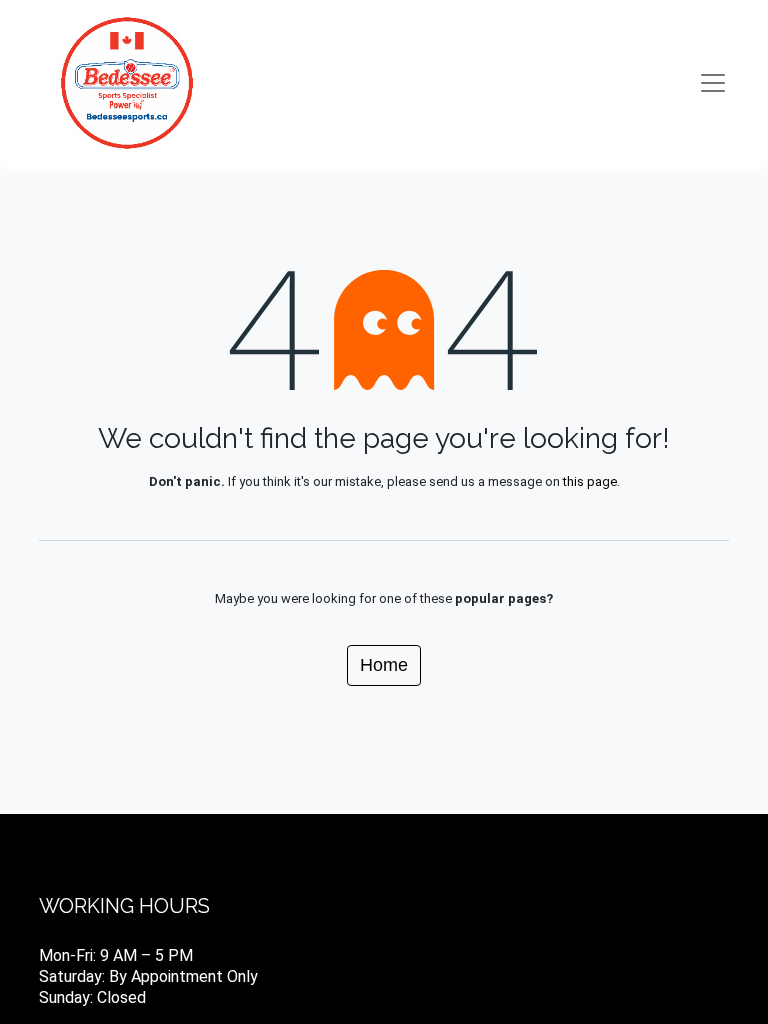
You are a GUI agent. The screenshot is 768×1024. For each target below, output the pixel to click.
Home (384, 665)
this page (590, 481)
